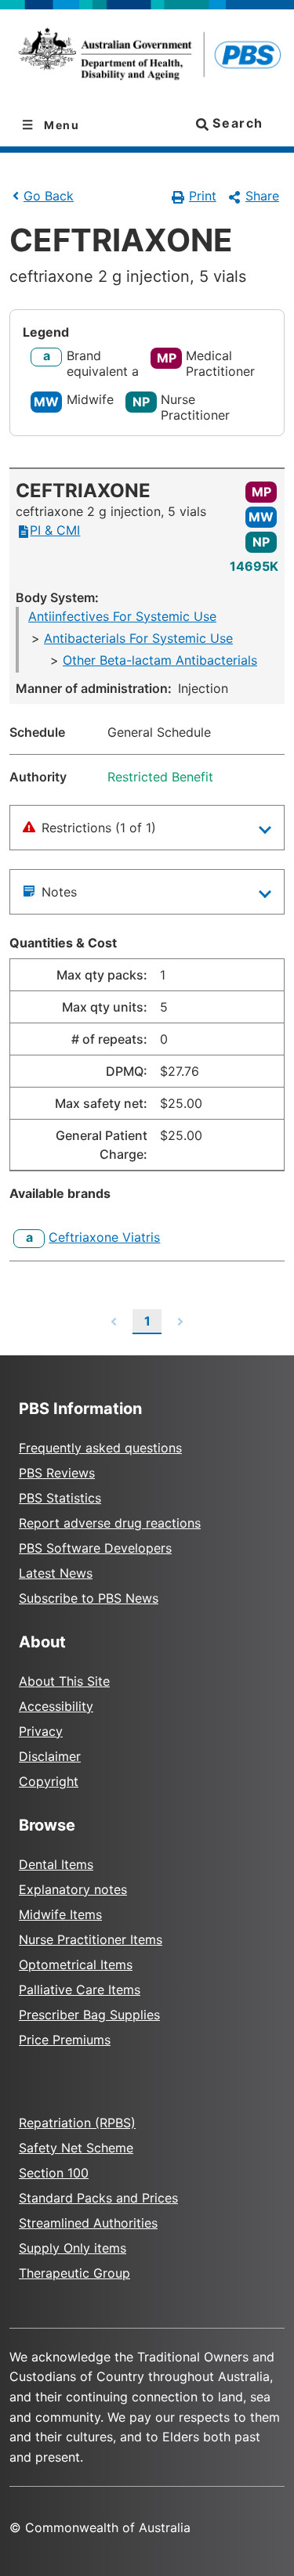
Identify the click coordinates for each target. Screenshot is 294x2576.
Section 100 (54, 2173)
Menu (60, 125)
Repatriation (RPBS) (77, 2123)
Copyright (49, 1781)
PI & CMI (55, 530)
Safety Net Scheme (76, 2148)
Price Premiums (65, 2040)
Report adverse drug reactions (110, 1523)
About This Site (64, 1681)
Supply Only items (73, 2248)
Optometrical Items (76, 1964)
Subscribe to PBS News (89, 1598)
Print (203, 196)
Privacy (41, 1731)
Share (262, 196)
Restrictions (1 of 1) (99, 828)
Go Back (49, 196)
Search (236, 123)
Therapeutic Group (74, 2273)
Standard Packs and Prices (98, 2198)
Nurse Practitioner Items (91, 1939)
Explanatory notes (73, 1889)
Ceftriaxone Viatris (104, 1237)
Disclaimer (50, 1756)
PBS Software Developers (95, 1548)
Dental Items (56, 1864)
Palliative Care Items (80, 1990)
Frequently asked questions (100, 1448)
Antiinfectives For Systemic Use (122, 616)
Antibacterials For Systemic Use (138, 638)
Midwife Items (60, 1914)
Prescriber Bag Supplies (89, 2015)
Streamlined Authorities (88, 2223)
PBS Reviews (57, 1473)
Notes (59, 892)
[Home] (147, 57)
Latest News (56, 1573)
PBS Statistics (60, 1498)
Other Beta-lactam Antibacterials (160, 660)
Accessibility (56, 1706)
